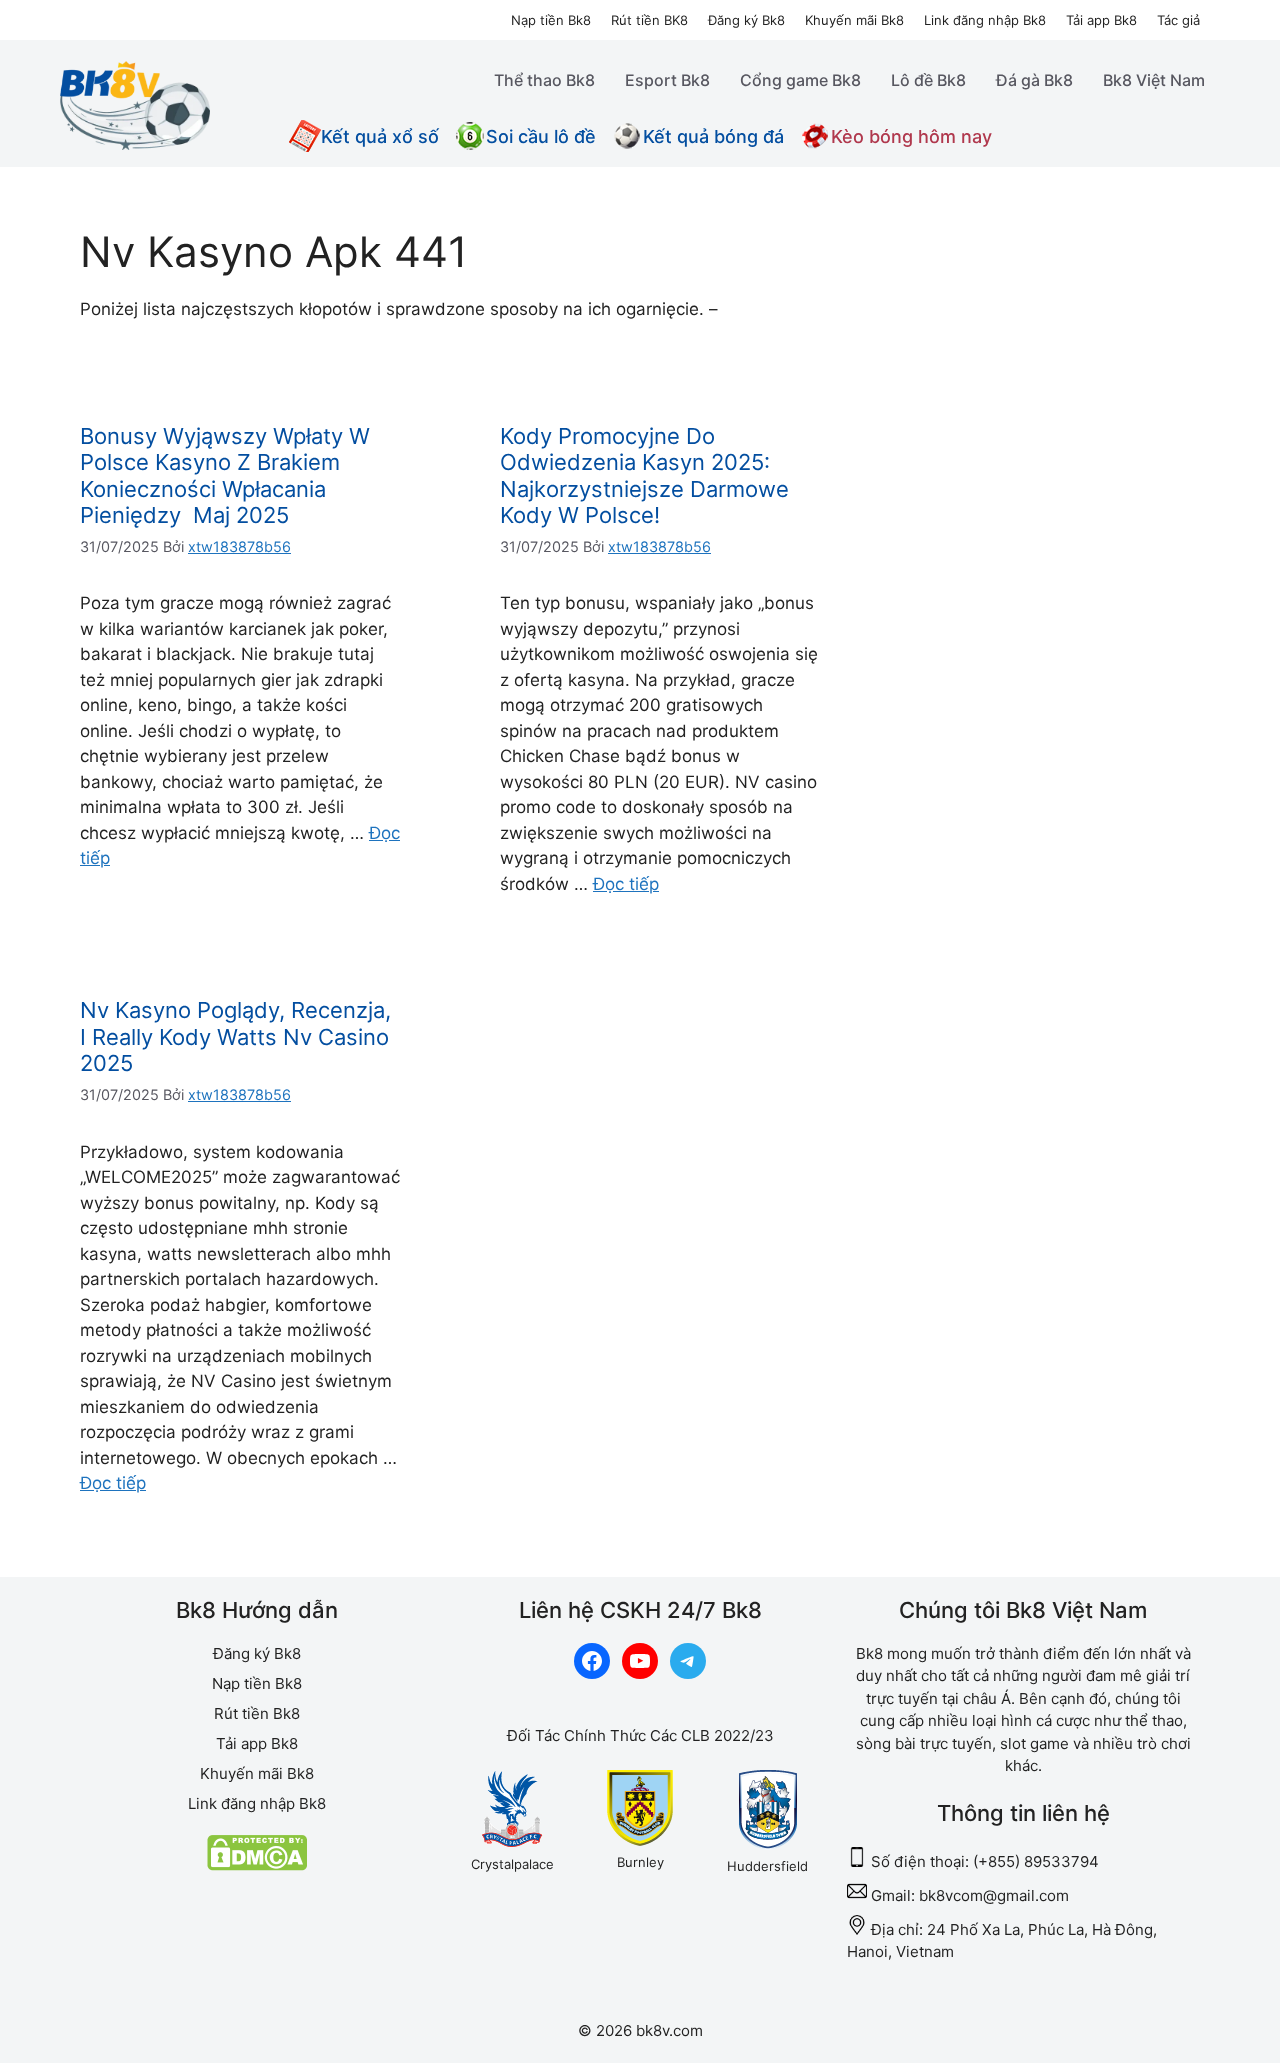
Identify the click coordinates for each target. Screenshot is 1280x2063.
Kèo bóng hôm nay (911, 136)
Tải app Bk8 (1101, 20)
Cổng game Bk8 (800, 80)
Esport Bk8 (667, 80)
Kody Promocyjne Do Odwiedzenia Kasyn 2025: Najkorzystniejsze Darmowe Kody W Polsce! (644, 475)
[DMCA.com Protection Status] (257, 1865)
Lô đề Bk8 (928, 80)
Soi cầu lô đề (541, 136)
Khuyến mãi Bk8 (854, 20)
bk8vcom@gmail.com (994, 1895)
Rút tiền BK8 (649, 20)
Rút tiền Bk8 (257, 1713)
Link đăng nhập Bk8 (985, 20)
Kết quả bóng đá (713, 136)
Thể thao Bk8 (544, 80)
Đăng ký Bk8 (746, 20)
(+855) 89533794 (1036, 1861)
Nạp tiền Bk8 (551, 20)
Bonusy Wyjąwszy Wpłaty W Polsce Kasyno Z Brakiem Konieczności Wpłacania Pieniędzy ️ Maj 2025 (225, 475)
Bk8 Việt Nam (1154, 80)
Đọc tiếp (626, 884)
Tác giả (1178, 20)
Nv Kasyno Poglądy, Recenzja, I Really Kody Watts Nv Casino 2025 (235, 1036)
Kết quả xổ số (380, 136)
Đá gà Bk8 (1034, 80)
